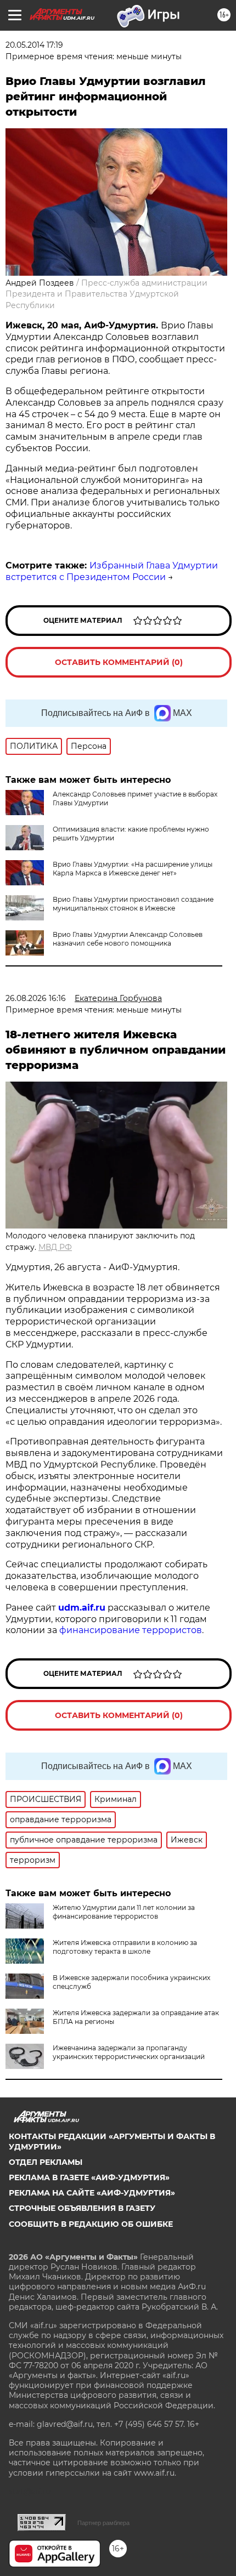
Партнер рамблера (103, 2523)
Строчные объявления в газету (82, 2208)
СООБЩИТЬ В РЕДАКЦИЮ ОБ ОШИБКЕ (91, 2224)
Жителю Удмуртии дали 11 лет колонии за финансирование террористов (124, 1912)
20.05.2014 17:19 (34, 45)
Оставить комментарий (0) (119, 662)
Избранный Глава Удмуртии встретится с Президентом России (112, 571)
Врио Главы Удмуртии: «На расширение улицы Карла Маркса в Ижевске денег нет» (133, 869)
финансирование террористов (131, 1630)
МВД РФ (55, 1247)
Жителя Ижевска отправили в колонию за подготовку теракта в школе (125, 1947)
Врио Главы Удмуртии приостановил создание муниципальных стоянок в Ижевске (133, 904)
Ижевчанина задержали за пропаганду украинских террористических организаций (129, 2052)
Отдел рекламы (46, 2162)
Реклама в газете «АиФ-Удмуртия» (89, 2177)
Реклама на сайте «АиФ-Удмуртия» (92, 2193)
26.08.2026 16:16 (36, 998)
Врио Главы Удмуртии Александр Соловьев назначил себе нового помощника (128, 939)
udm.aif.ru (82, 1608)
